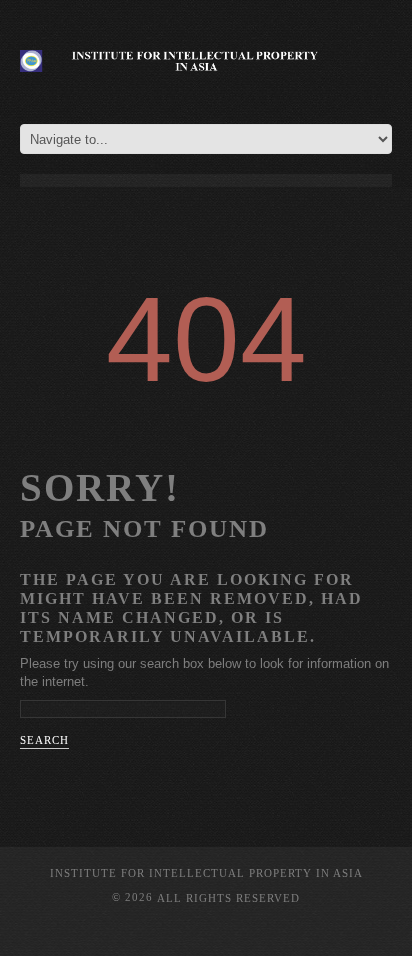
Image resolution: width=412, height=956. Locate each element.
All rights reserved (228, 897)
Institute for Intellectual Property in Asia (206, 873)
